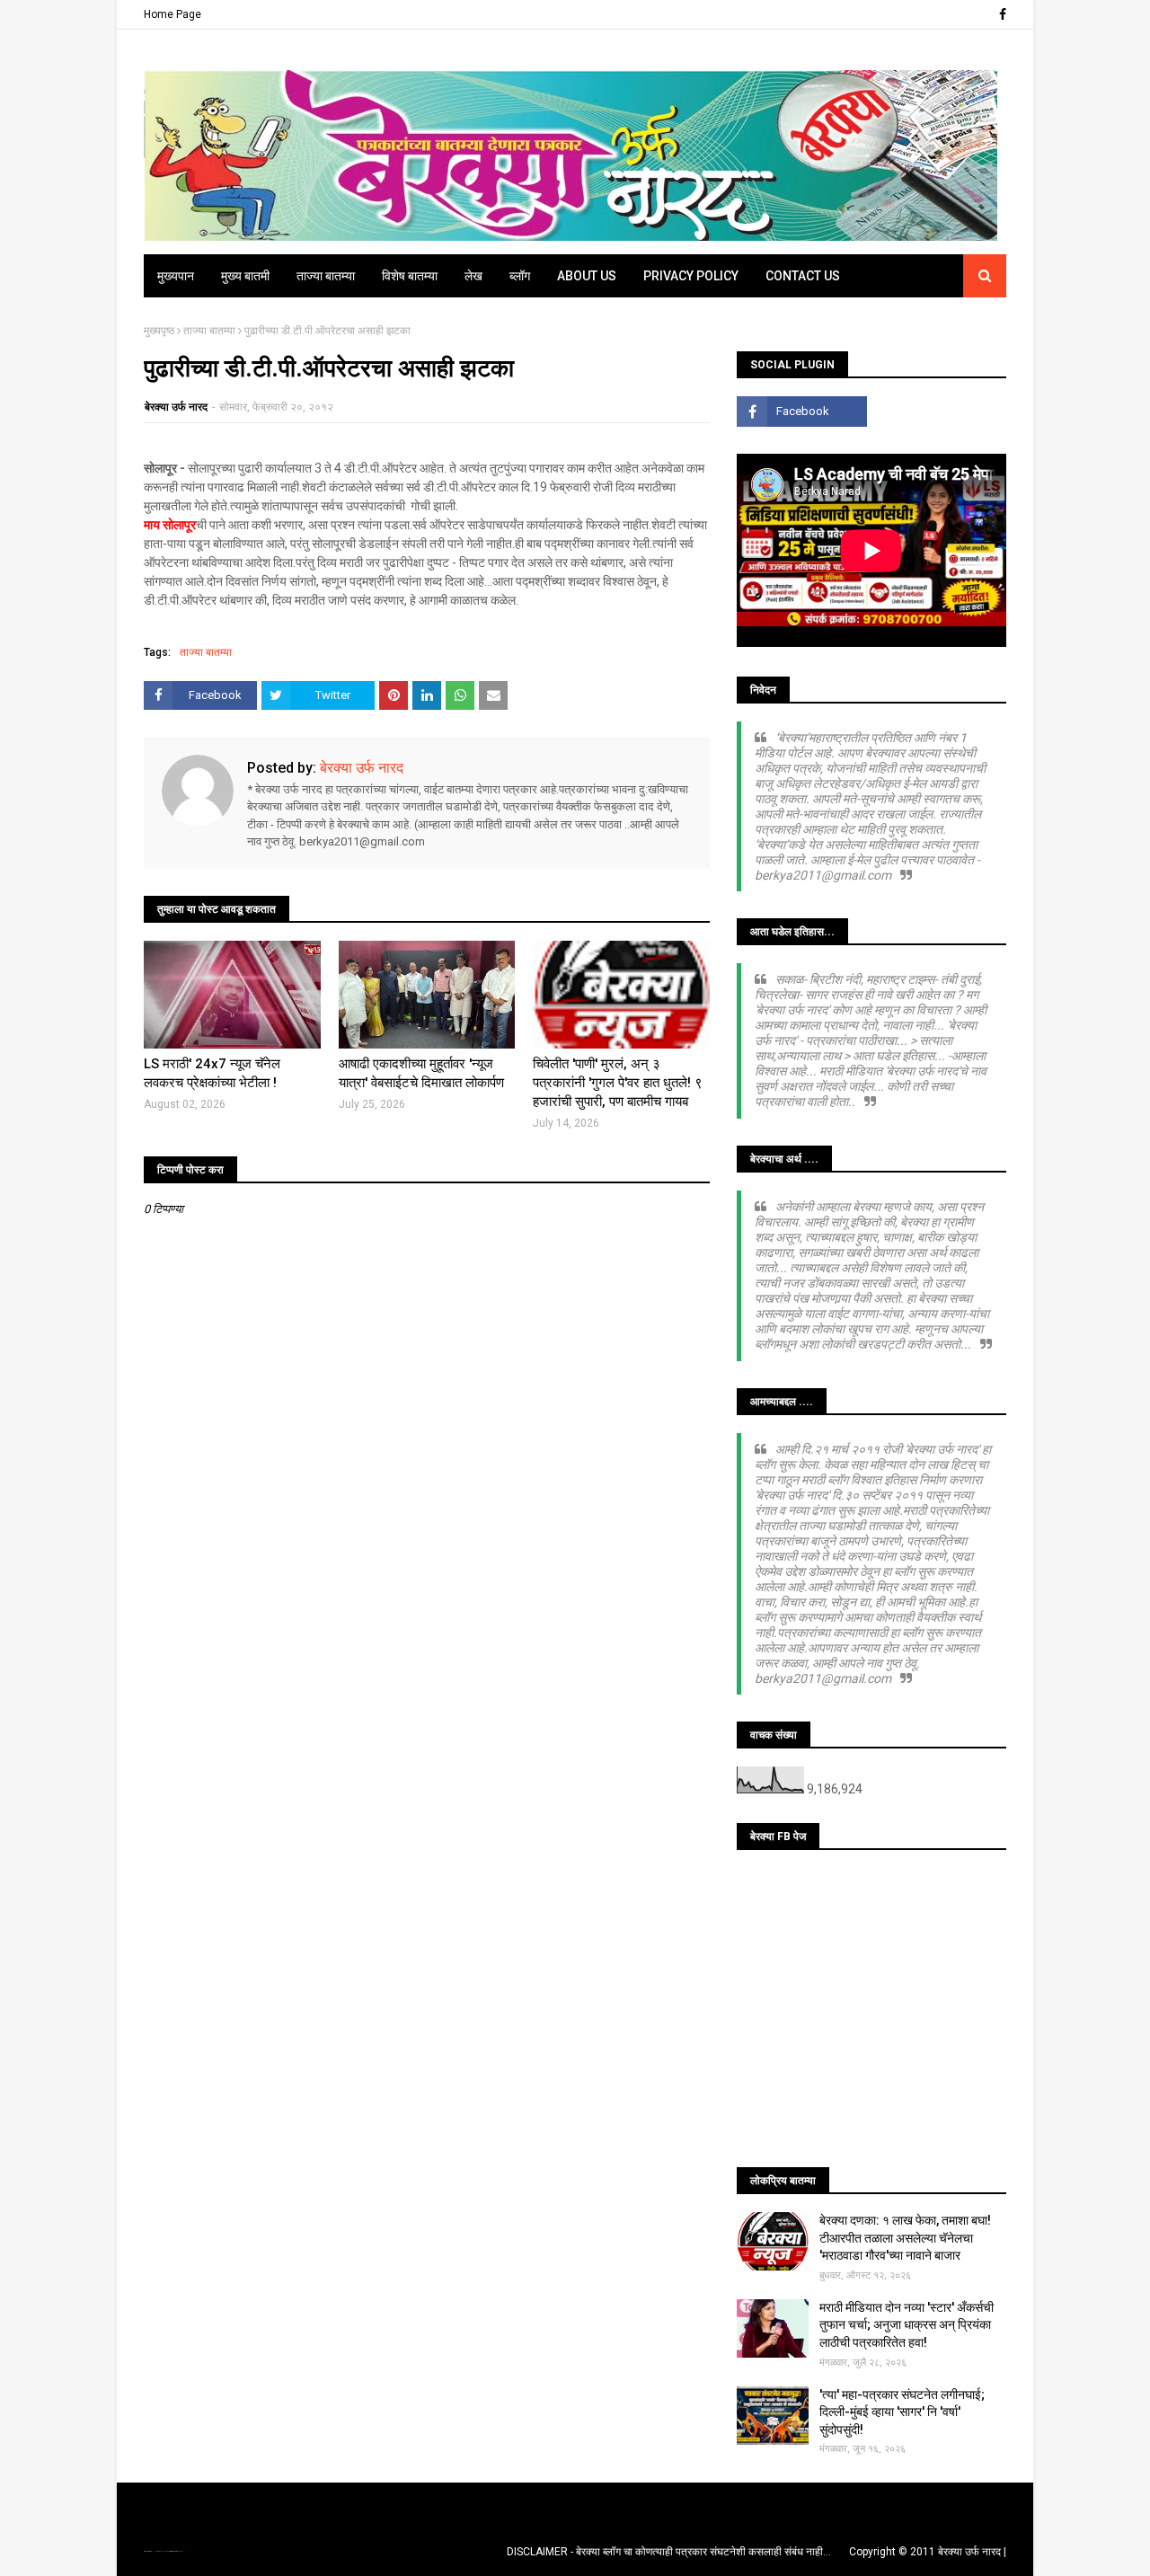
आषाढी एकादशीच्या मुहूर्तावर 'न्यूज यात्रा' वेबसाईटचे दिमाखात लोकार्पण (421, 1073)
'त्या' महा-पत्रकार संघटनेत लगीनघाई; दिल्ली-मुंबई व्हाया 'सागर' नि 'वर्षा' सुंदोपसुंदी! (902, 2412)
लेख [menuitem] (473, 276)
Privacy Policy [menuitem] (691, 276)
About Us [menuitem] (587, 276)
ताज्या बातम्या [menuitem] (326, 276)
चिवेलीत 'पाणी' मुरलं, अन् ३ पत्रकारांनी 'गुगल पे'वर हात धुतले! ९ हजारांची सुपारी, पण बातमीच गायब (618, 1083)
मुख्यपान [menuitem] (176, 276)
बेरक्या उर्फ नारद (176, 407)
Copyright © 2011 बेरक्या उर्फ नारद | (928, 2552)
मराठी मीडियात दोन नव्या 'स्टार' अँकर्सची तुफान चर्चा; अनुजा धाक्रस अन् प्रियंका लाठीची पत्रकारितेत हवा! (907, 2325)
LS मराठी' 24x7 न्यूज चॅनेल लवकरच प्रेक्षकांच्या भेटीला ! (212, 1073)
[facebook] (1000, 14)
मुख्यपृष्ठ (159, 331)
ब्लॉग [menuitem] (520, 276)
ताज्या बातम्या (209, 331)
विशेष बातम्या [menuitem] (410, 276)
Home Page (172, 14)
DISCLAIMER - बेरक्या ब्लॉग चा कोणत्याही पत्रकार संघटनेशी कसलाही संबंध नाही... (669, 2552)
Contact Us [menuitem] (803, 276)
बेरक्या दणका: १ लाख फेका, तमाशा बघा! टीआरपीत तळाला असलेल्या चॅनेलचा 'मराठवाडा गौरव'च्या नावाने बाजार (905, 2238)
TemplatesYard (163, 2551)
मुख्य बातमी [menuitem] (245, 276)
